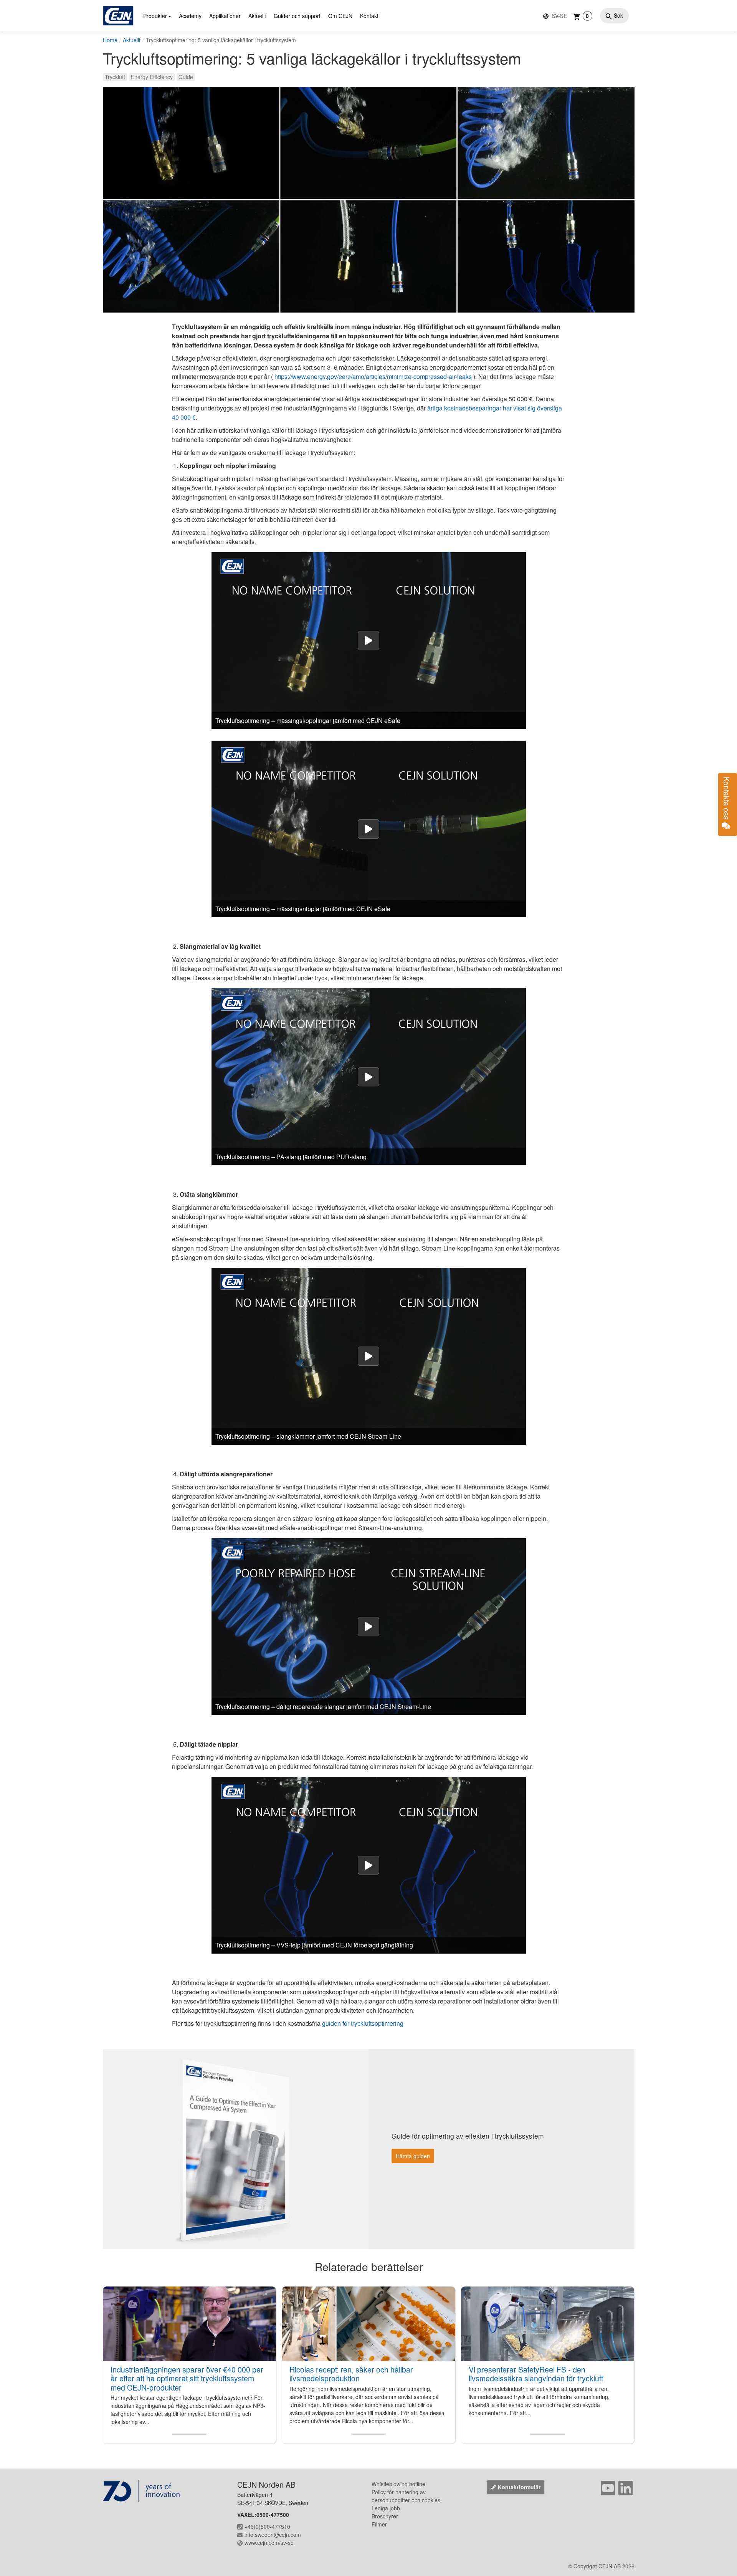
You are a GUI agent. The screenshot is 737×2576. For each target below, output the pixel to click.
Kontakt (369, 16)
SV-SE (559, 16)
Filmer (379, 2524)
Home (110, 40)
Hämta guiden (413, 2156)
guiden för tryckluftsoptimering (363, 2023)
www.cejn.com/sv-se (269, 2543)
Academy (190, 16)
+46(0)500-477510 (267, 2526)
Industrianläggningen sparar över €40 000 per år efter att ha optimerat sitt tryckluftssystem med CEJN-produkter (187, 2378)
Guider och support (297, 16)
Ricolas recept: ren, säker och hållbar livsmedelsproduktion (351, 2374)
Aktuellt (257, 16)
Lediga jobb (386, 2508)
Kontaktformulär (519, 2487)
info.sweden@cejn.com (273, 2535)
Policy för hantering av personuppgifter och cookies (406, 2496)
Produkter (155, 16)
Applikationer (225, 16)
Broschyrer (385, 2516)
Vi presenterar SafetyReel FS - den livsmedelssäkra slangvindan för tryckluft (536, 2374)
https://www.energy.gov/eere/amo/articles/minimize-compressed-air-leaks (373, 376)
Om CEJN (340, 16)
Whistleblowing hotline (398, 2484)
